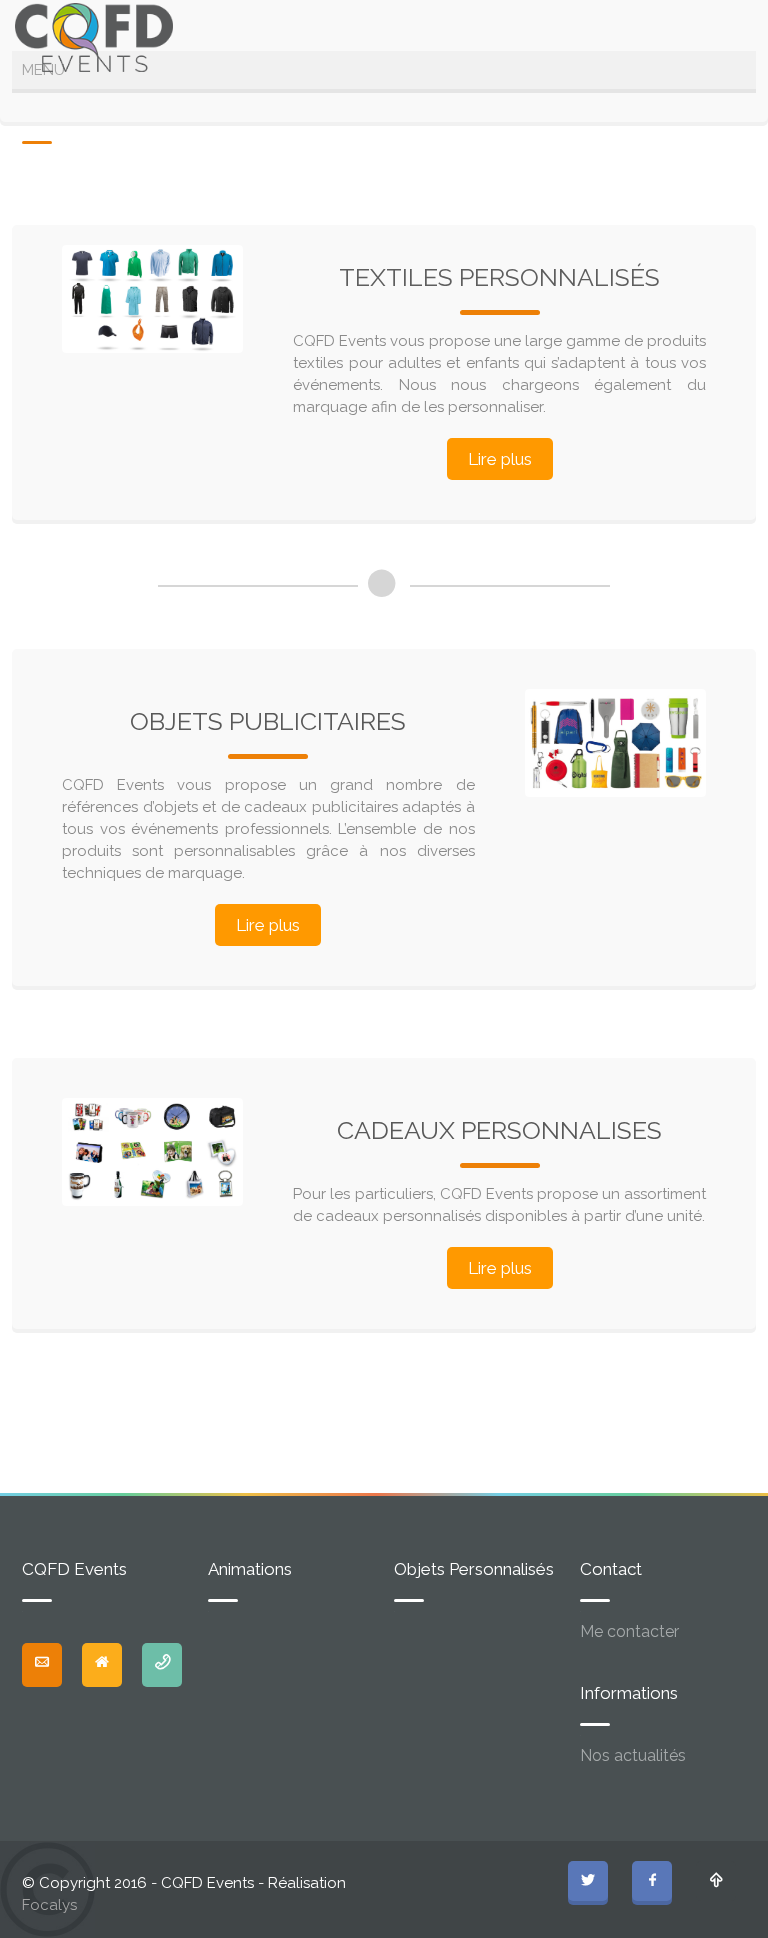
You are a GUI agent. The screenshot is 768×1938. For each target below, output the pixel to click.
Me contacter (629, 1631)
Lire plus (500, 459)
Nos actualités (633, 1755)
